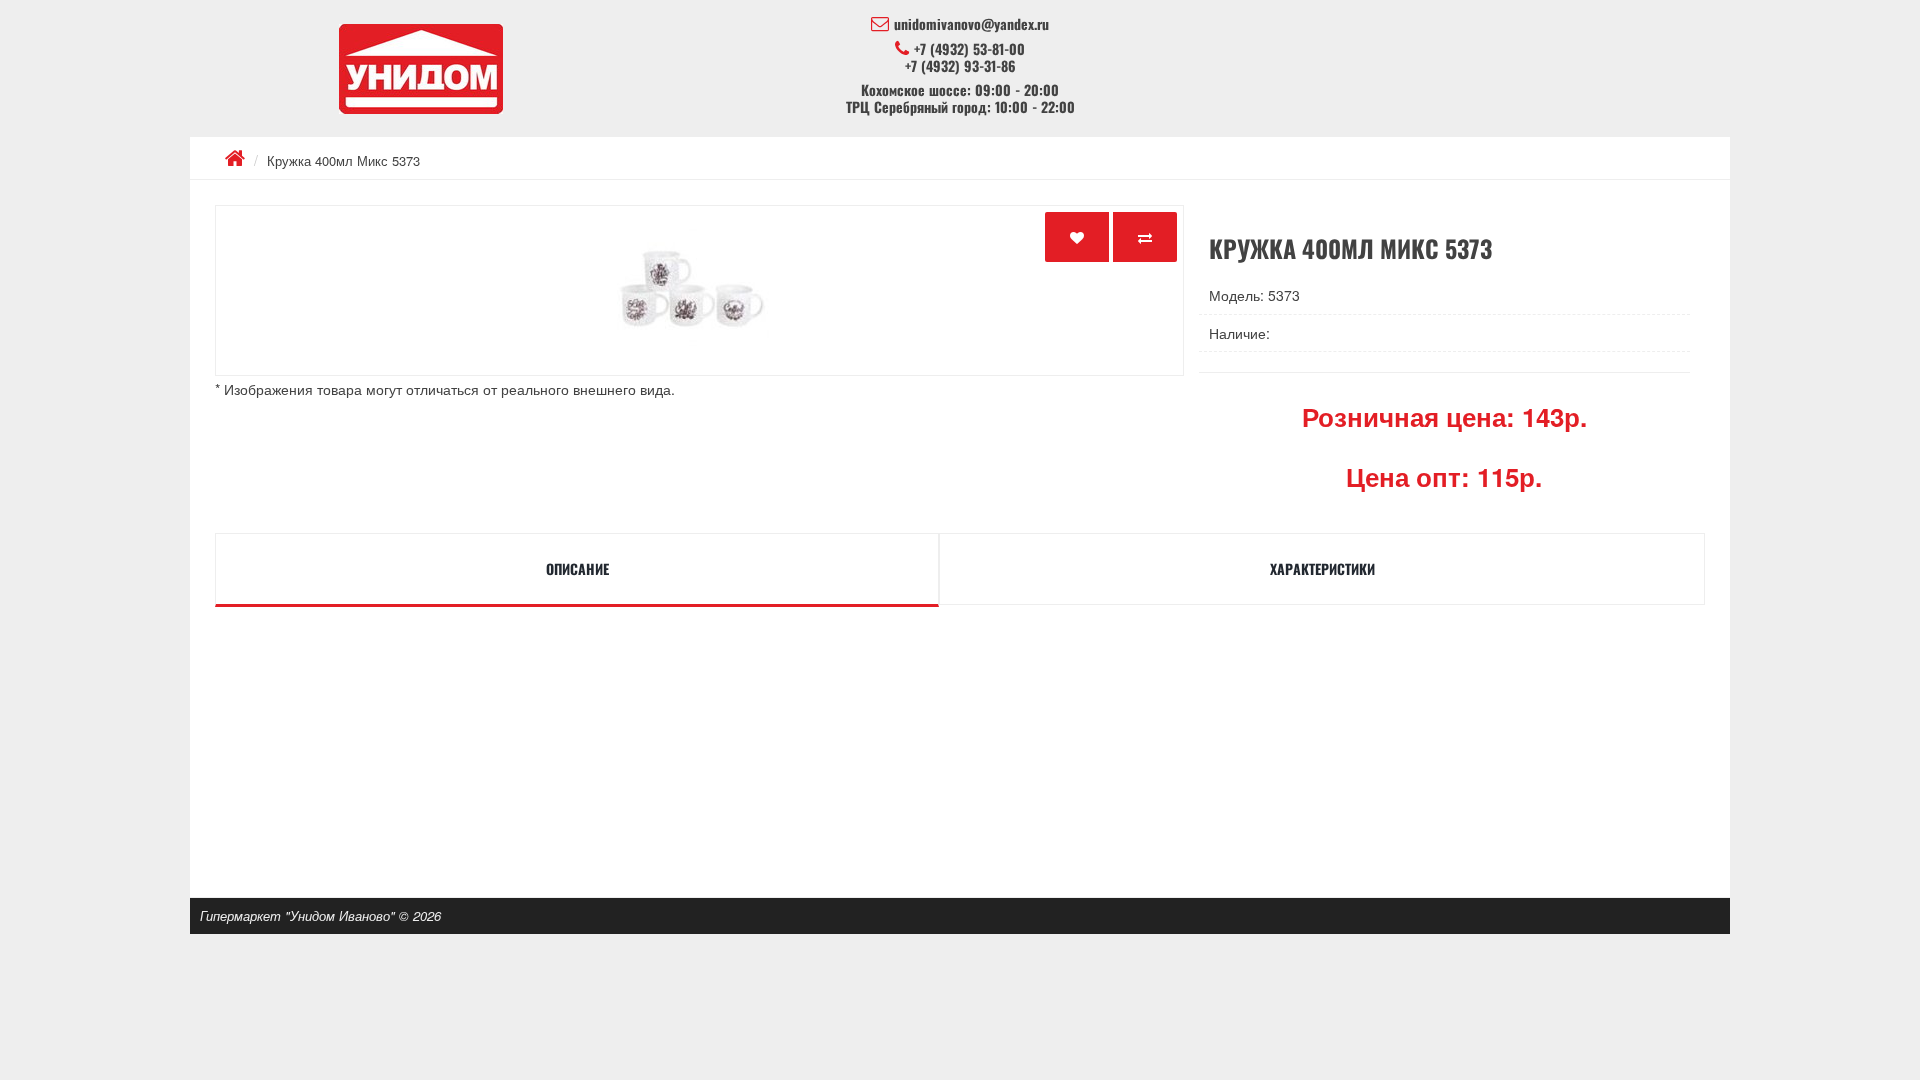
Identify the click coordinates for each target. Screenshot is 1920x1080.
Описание (577, 568)
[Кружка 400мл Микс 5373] (699, 290)
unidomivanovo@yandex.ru (971, 24)
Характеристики (1322, 568)
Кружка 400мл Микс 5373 (343, 160)
